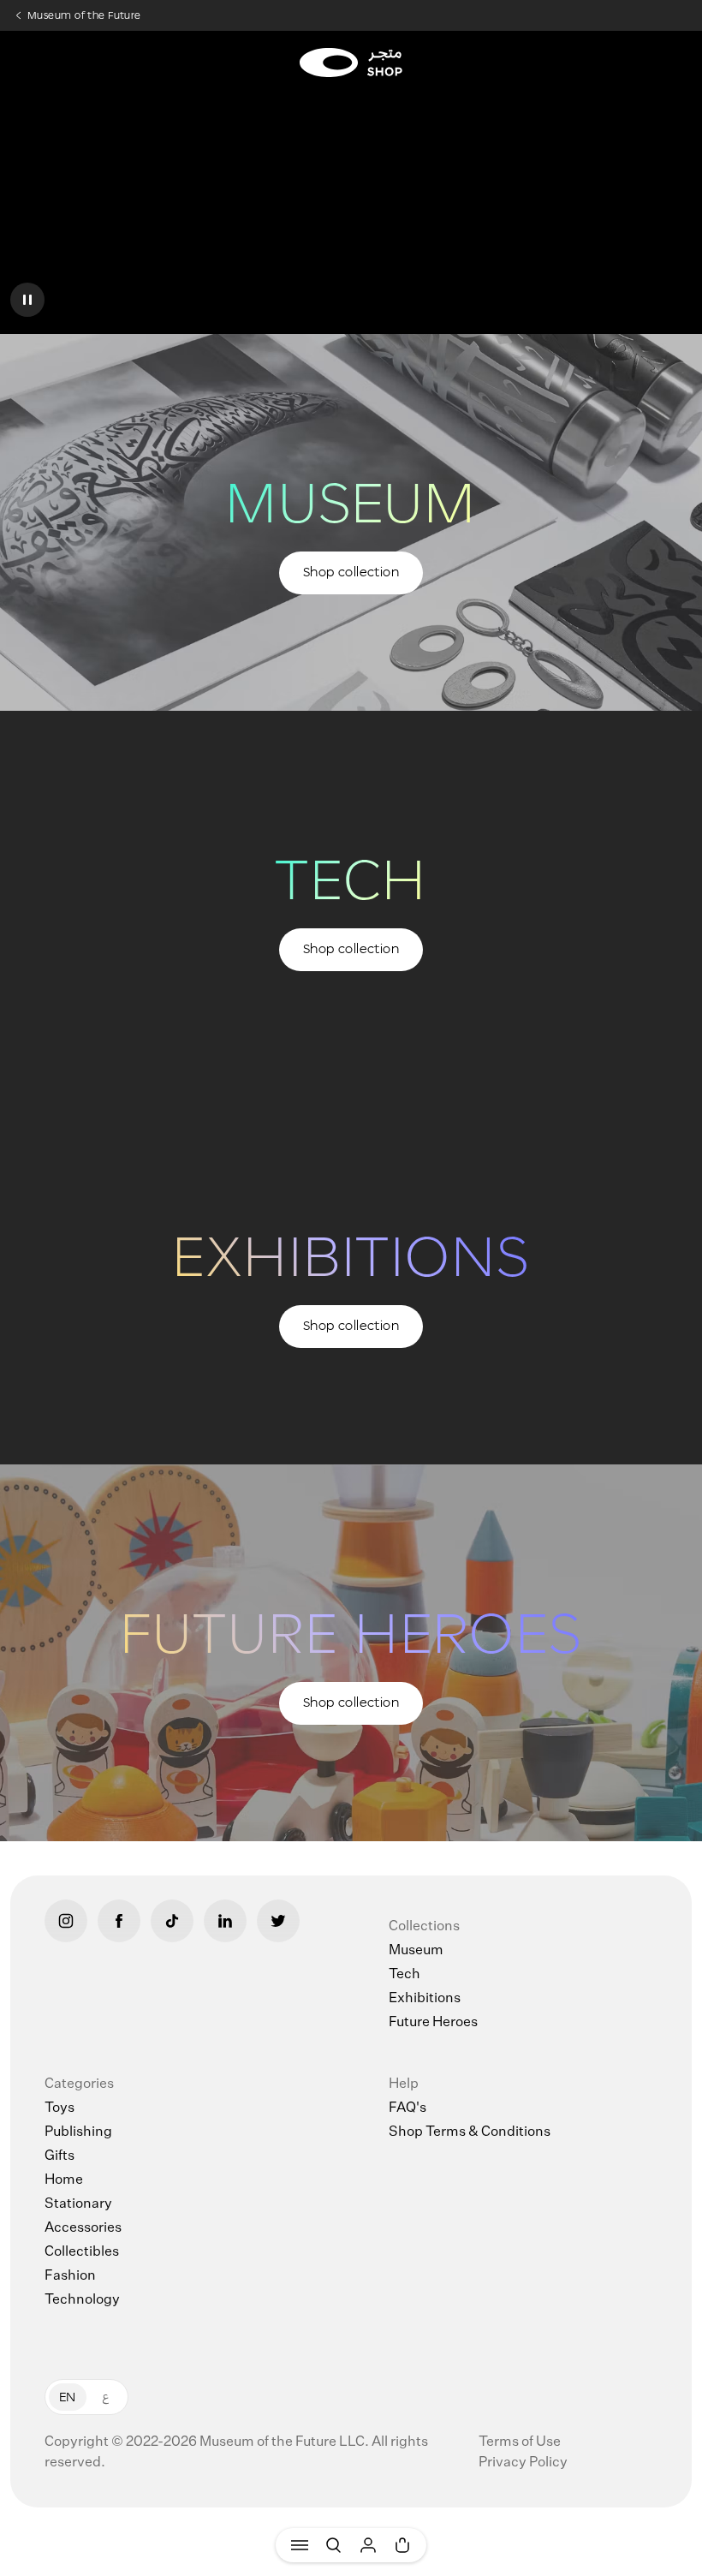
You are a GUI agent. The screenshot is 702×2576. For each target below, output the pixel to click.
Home (64, 2180)
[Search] (334, 2545)
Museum (416, 1951)
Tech (405, 1975)
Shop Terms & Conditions (470, 2132)
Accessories (83, 2228)
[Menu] (300, 2545)
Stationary (78, 2204)
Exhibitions (425, 1999)
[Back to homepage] (351, 46)
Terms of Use (520, 2442)
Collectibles (82, 2252)
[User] (368, 2545)
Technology (82, 2300)
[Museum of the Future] (351, 63)
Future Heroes (433, 2023)
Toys (59, 2108)
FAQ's (408, 2108)
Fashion (70, 2276)
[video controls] (27, 300)
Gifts (59, 2156)
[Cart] (402, 2545)
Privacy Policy (523, 2463)
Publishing (78, 2132)
